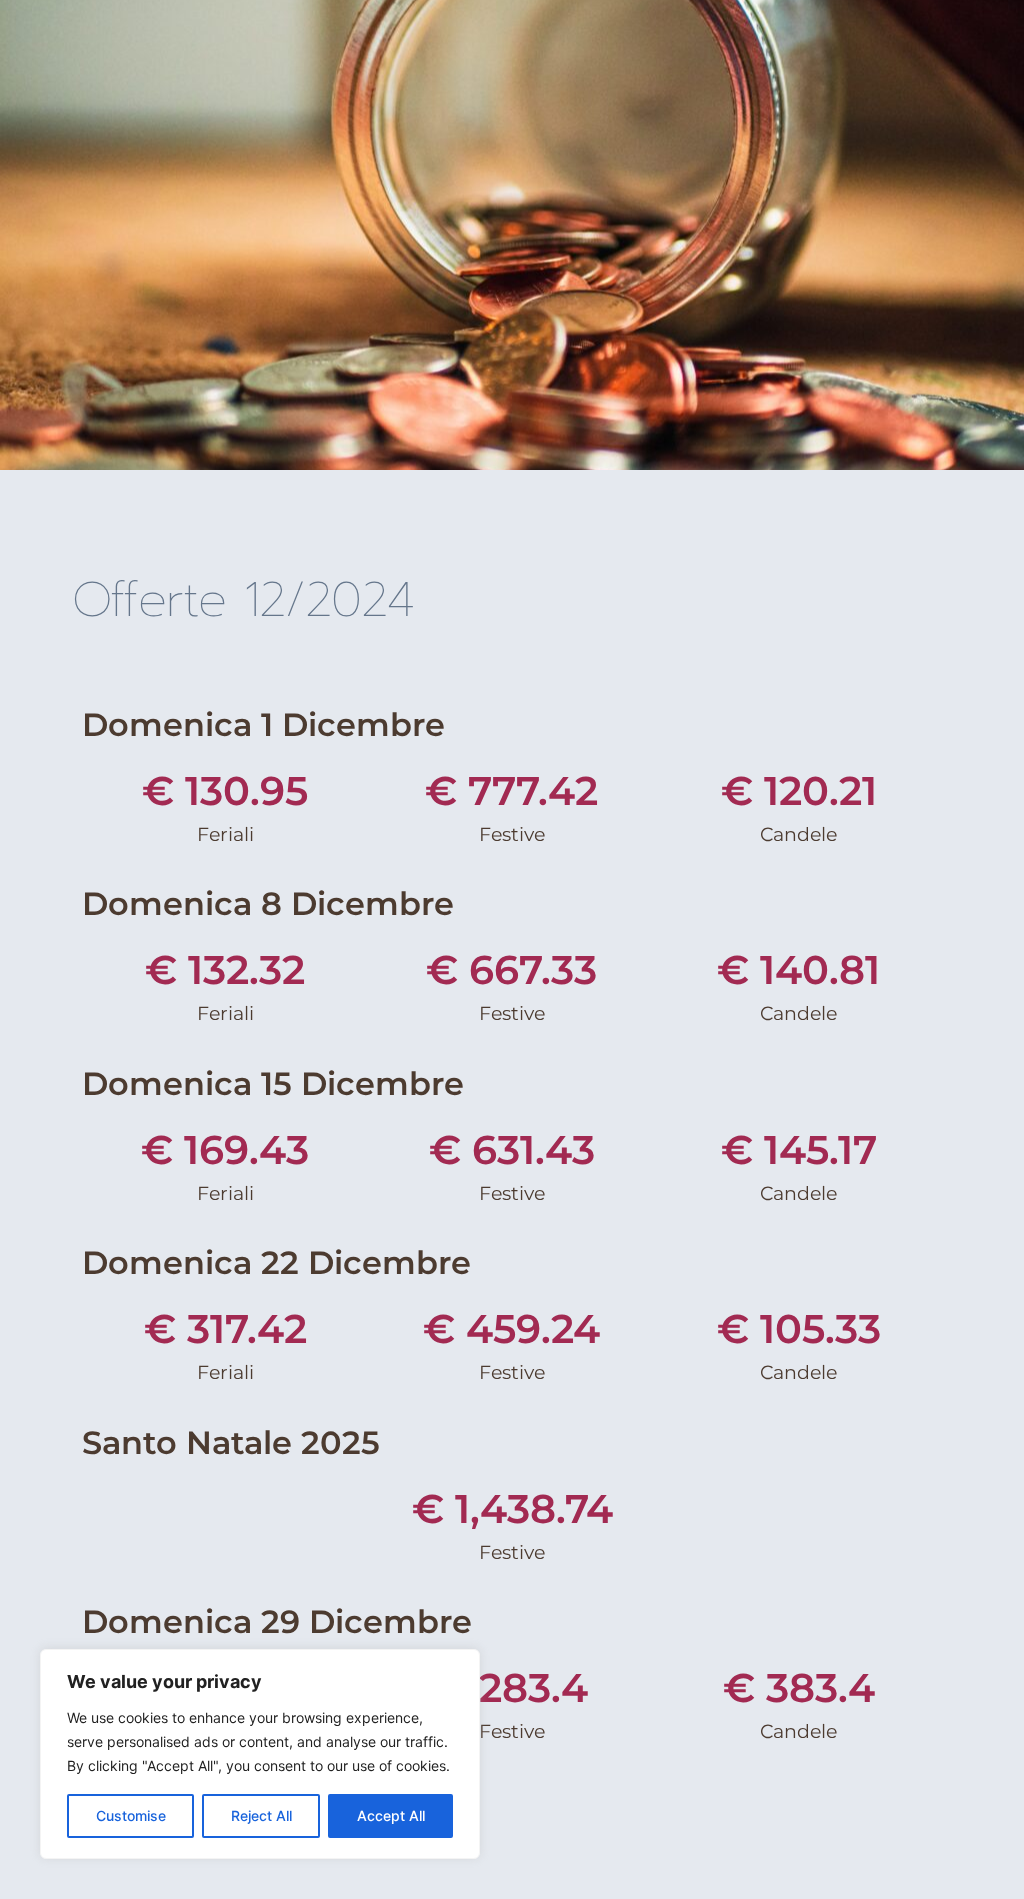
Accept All (391, 1815)
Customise (131, 1815)
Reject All (261, 1815)
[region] (260, 1754)
